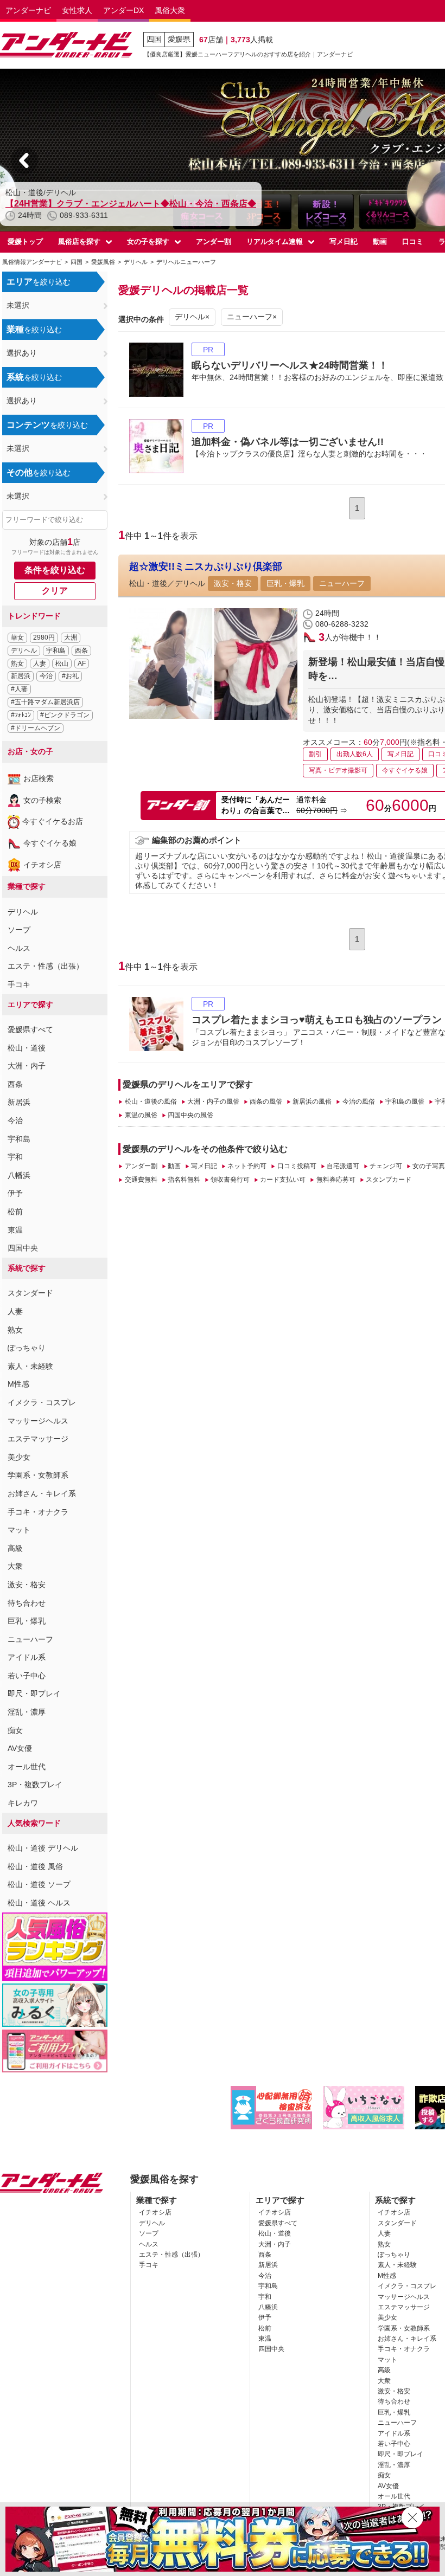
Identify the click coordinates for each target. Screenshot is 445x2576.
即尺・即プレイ (34, 1693)
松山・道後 (27, 1048)
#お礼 (70, 676)
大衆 (15, 1566)
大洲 (71, 637)
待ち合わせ (27, 1603)
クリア (55, 591)
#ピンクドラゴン (65, 715)
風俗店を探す (79, 241)
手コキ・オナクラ (38, 1512)
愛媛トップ (25, 241)
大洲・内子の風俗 (213, 1102)
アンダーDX (123, 10)
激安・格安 (27, 1585)
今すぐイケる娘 (50, 843)
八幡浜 (19, 1175)
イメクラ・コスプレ (42, 1402)
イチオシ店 (42, 865)
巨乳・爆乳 (27, 1621)
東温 (15, 1230)
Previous (24, 160)
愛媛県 (179, 39)
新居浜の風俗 (312, 1102)
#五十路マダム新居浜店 (45, 702)
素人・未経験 (30, 1366)
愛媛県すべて (30, 1029)
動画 (380, 241)
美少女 (19, 1457)
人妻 (40, 664)
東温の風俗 (141, 1115)
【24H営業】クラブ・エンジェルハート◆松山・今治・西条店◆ (131, 204)
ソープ (19, 930)
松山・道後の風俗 (151, 1102)
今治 (46, 676)
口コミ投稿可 (297, 1166)
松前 (15, 1212)
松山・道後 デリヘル (43, 1848)
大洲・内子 (27, 1066)
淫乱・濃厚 (27, 1712)
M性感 (18, 1384)
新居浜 (21, 676)
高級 (15, 1548)
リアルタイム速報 (275, 241)
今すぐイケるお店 (53, 821)
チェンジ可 (386, 1166)
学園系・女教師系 (38, 1475)
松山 (62, 664)
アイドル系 (27, 1657)
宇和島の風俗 (405, 1102)
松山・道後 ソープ (39, 1884)
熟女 (17, 664)
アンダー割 (214, 241)
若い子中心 (27, 1676)
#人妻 (19, 689)
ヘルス (19, 948)
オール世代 (27, 1767)
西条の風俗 (266, 1102)
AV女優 (20, 1748)
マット (19, 1530)
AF (82, 664)
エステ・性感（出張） (46, 966)
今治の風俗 (358, 1102)
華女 (17, 637)
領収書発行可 (230, 1180)
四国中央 (23, 1248)
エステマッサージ (38, 1439)
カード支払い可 (283, 1180)
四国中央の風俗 (190, 1115)
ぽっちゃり (27, 1348)
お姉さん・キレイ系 (42, 1493)
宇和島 (56, 651)
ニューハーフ (30, 1639)
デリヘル (24, 651)
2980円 (44, 637)
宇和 (15, 1157)
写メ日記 (344, 241)
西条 (81, 651)
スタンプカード (389, 1180)
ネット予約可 (247, 1166)
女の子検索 (42, 800)
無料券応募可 (336, 1180)
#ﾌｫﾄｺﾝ (21, 715)
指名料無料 (184, 1180)
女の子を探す (148, 241)
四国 (154, 39)
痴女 (15, 1730)
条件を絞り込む (55, 570)
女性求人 (77, 10)
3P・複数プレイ (35, 1785)
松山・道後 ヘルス (39, 1903)
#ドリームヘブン (36, 728)
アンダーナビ (28, 10)
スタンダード (30, 1293)
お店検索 (39, 778)
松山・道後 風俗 (35, 1866)
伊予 (15, 1193)
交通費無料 (141, 1180)
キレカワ (23, 1803)
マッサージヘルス (38, 1421)
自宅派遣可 (343, 1166)
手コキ (19, 984)
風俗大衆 (170, 10)
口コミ (413, 241)
